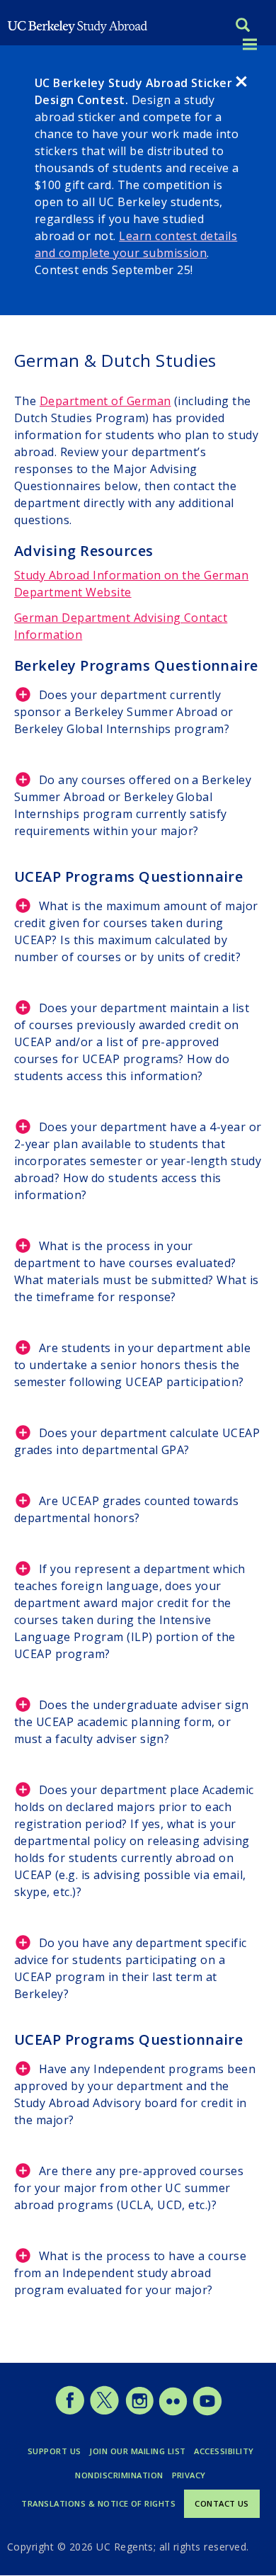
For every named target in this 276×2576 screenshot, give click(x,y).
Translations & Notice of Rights (98, 2503)
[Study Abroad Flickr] (173, 2412)
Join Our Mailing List (137, 2451)
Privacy (189, 2475)
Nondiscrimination (119, 2475)
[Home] (78, 25)
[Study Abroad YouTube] (206, 2412)
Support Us (54, 2451)
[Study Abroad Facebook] (70, 2412)
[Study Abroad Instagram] (140, 2412)
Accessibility (224, 2451)
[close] (241, 84)
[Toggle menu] (250, 45)
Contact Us (222, 2503)
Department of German (105, 401)
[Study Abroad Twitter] (104, 2412)
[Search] (243, 27)
